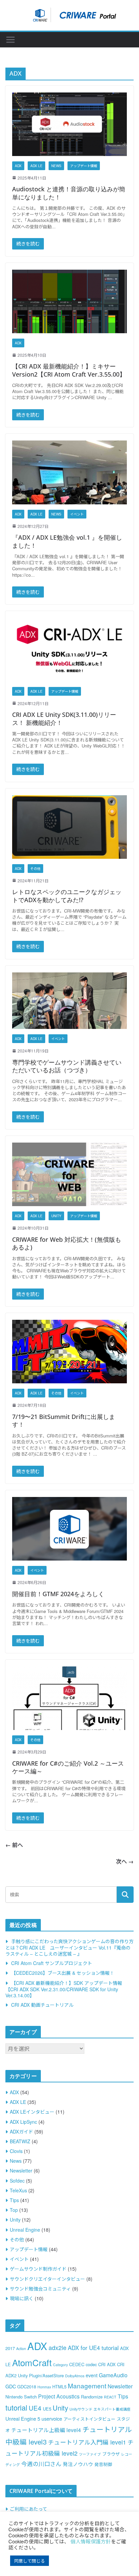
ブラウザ (111, 2454)
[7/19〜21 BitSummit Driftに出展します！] (69, 1352)
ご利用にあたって (29, 2509)
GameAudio (113, 2375)
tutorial (16, 2407)
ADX (18, 166)
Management (87, 2386)
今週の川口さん (41, 2464)
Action (21, 2349)
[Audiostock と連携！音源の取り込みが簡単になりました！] (69, 124)
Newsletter (21, 2170)
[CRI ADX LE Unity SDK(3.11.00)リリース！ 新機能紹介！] (69, 649)
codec (91, 2364)
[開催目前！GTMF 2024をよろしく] (69, 1529)
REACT (110, 2397)
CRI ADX (107, 2364)
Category (60, 2365)
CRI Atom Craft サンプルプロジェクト (52, 1963)
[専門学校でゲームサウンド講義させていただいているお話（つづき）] (69, 1001)
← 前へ (14, 1845)
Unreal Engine (25, 2230)
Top (14, 2210)
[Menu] (10, 40)
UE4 (35, 2408)
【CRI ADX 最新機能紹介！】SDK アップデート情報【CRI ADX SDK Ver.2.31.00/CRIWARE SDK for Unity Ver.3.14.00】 (64, 1989)
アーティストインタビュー (89, 2419)
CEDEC (77, 2364)
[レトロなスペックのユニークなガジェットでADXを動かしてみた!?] (69, 827)
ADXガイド (21, 2131)
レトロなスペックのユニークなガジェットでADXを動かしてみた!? (67, 896)
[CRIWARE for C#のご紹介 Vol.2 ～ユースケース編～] (69, 1698)
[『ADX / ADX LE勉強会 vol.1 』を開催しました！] (69, 472)
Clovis (16, 2151)
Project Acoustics (59, 2396)
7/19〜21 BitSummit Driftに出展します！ (64, 1420)
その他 (35, 869)
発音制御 (103, 2464)
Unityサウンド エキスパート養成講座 (100, 2409)
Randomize (92, 2397)
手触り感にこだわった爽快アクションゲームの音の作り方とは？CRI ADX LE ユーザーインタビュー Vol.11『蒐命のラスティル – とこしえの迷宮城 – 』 (69, 1947)
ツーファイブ (90, 2454)
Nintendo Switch (21, 2397)
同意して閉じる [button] (30, 2561)
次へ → (125, 1861)
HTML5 (59, 2387)
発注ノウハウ (78, 2464)
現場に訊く (22, 2298)
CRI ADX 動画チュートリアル (42, 2005)
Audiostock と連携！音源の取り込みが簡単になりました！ (69, 193)
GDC (11, 2386)
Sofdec (17, 2181)
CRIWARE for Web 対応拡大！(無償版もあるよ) (67, 1243)
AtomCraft (32, 2362)
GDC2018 (27, 2387)
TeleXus (18, 2190)
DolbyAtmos (75, 2376)
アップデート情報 (84, 166)
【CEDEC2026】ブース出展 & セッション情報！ (63, 1973)
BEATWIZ (20, 2141)
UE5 (47, 2409)
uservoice (52, 2418)
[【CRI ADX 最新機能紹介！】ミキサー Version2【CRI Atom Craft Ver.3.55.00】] (69, 301)
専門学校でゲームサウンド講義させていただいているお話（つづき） (67, 1066)
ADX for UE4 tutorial (93, 2348)
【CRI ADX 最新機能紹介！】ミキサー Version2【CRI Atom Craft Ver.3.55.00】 (69, 370)
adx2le (58, 2348)
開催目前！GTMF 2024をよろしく (58, 1594)
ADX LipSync (23, 2122)
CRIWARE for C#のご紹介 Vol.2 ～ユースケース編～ (68, 1767)
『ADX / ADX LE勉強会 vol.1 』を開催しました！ (67, 541)
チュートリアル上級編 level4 (46, 2430)
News (56, 166)
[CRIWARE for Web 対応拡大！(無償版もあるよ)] (69, 1174)
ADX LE (36, 166)
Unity (56, 1216)
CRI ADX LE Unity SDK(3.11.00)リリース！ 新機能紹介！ (64, 718)
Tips (14, 2200)
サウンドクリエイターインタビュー (47, 2279)
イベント (77, 514)
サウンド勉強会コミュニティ (40, 2289)
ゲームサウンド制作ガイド (38, 2269)
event (92, 2375)
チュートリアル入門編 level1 (87, 2442)
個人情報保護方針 (91, 2541)
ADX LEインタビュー (32, 2112)
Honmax (44, 2387)
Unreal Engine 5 (23, 2418)
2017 (10, 2348)
